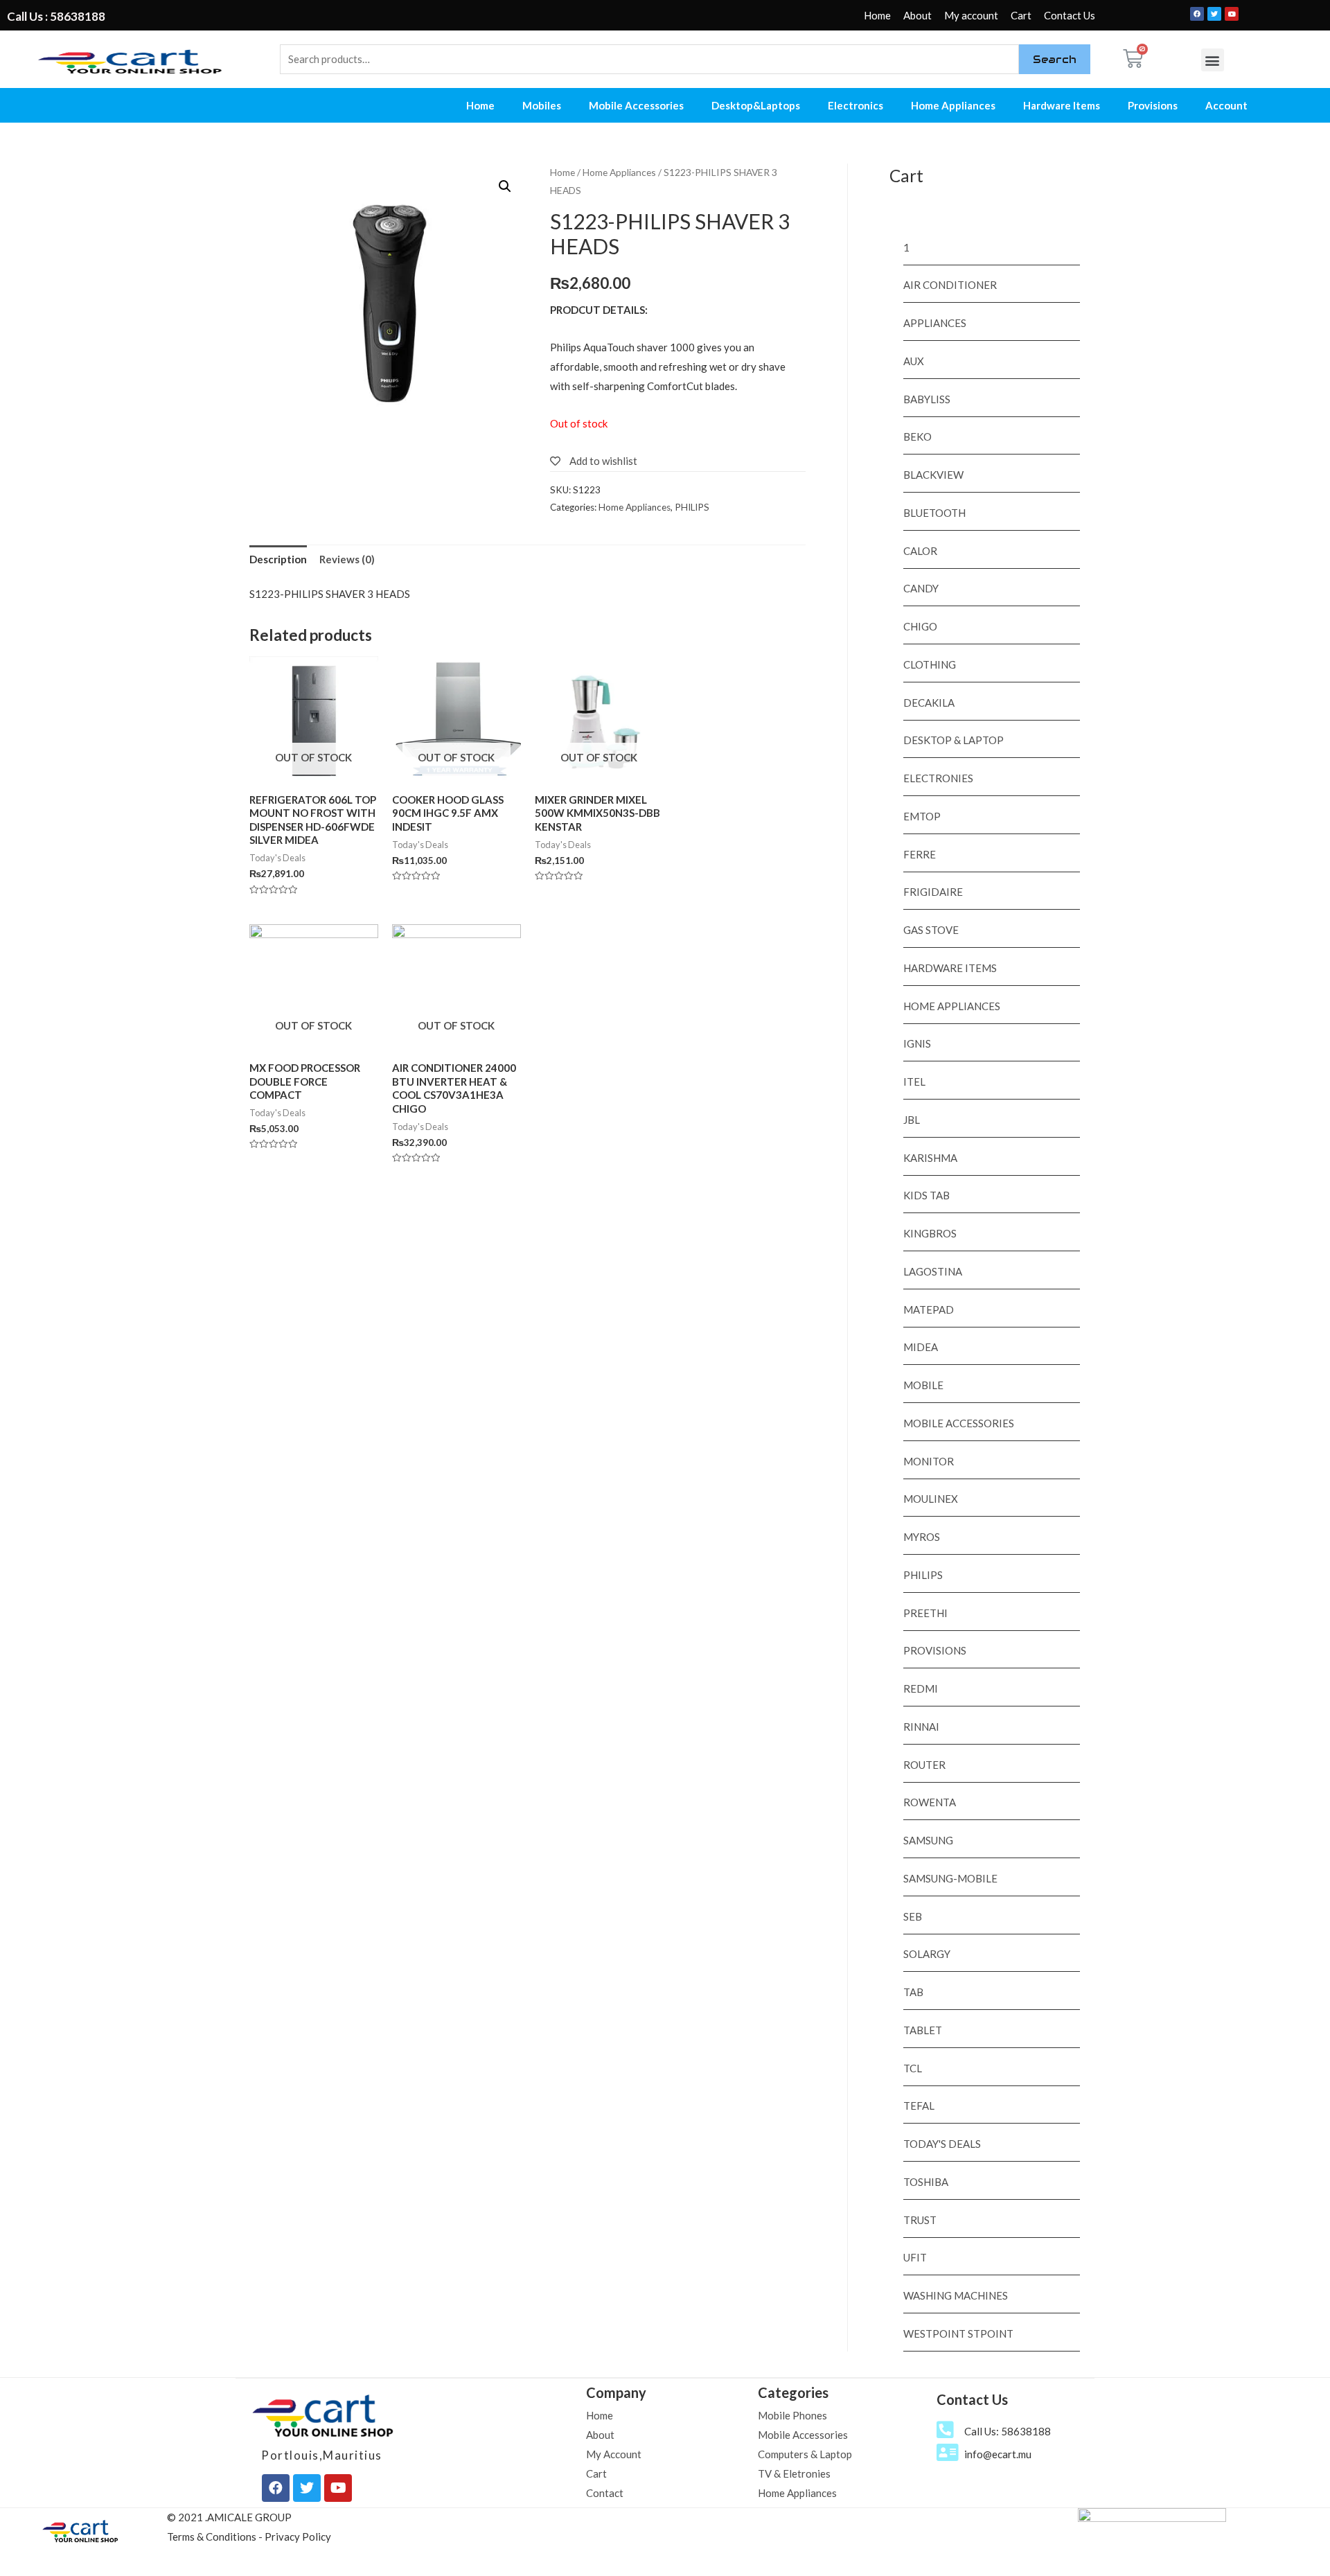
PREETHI (925, 1613)
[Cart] (1133, 59)
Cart (1021, 15)
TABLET (923, 2030)
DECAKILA (929, 703)
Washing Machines (956, 2295)
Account (1226, 105)
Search (1055, 59)
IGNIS (917, 1043)
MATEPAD (929, 1309)
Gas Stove (931, 930)
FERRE (920, 854)
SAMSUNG (928, 1840)
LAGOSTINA (933, 1271)
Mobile (923, 1385)
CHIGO (920, 626)
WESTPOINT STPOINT (958, 2334)
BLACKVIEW (933, 475)
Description (278, 559)
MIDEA (921, 1347)
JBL (912, 1120)
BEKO (917, 436)
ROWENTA (930, 1802)
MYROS (922, 1537)
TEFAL (919, 2106)
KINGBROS (930, 1233)
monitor (929, 1461)
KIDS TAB (926, 1195)
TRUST (920, 2220)
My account (971, 15)
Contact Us (1070, 15)
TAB (913, 1992)
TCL (913, 2068)
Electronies (938, 778)
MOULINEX (931, 1499)
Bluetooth (934, 513)
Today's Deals (942, 2144)
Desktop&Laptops (756, 105)
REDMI (921, 1688)
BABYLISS (927, 399)
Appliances (935, 323)
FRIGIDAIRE (933, 892)
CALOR (920, 551)
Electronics (855, 105)
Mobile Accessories (636, 105)
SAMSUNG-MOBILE (950, 1878)
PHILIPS (692, 507)
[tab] (278, 560)
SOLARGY (927, 1954)
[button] (1213, 60)
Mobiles (542, 105)
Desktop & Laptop (954, 740)
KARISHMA (930, 1158)
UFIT (915, 2257)
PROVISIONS (935, 1650)
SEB (913, 1916)
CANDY (921, 588)
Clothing (930, 664)
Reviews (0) (347, 559)
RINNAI (921, 1727)
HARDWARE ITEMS (950, 968)
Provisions (1153, 105)
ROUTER (924, 1765)
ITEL (914, 1082)
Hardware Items (1062, 105)
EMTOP (922, 816)
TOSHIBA (926, 2182)
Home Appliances (953, 105)
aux (914, 361)
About (917, 15)
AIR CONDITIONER (950, 285)
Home (877, 15)
